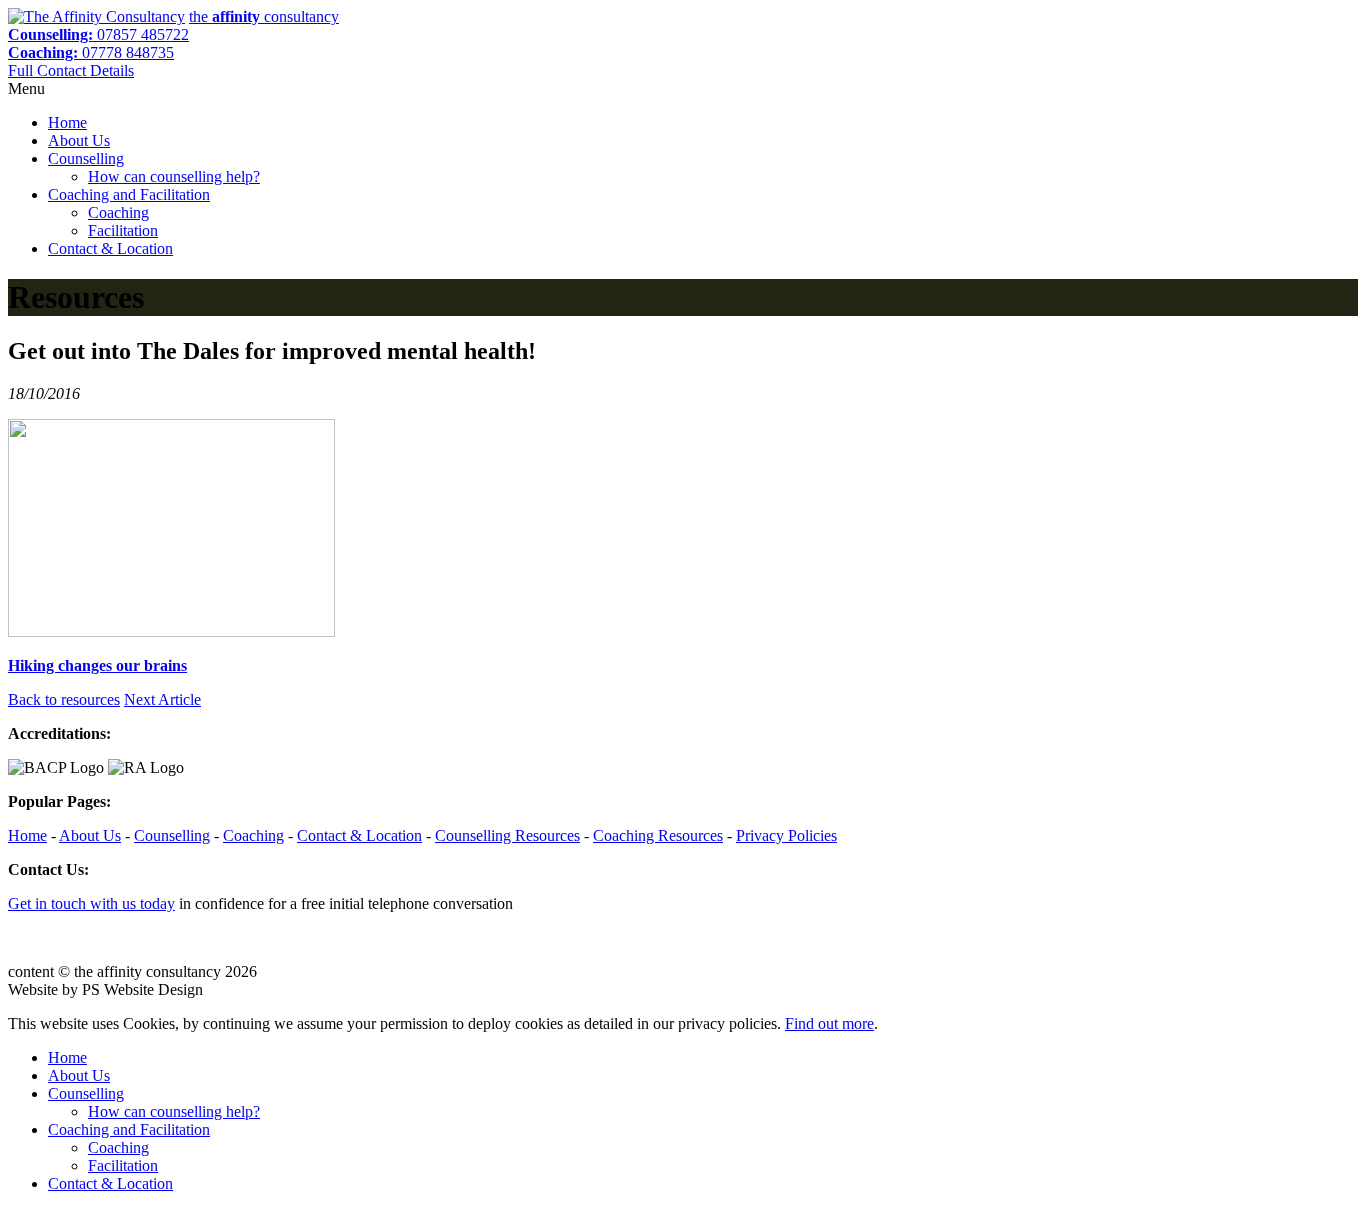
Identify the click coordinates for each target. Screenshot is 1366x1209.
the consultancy (264, 16)
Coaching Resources (658, 835)
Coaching (118, 212)
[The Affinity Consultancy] (96, 16)
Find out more (829, 1023)
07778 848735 (91, 52)
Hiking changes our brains (97, 665)
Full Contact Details (71, 70)
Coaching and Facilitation (129, 194)
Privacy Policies (786, 835)
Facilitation (123, 230)
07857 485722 (98, 34)
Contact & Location (110, 248)
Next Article (162, 699)
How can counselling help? (174, 176)
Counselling (86, 158)
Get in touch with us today (91, 903)
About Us (79, 140)
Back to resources (64, 699)
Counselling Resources (507, 835)
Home (67, 122)
